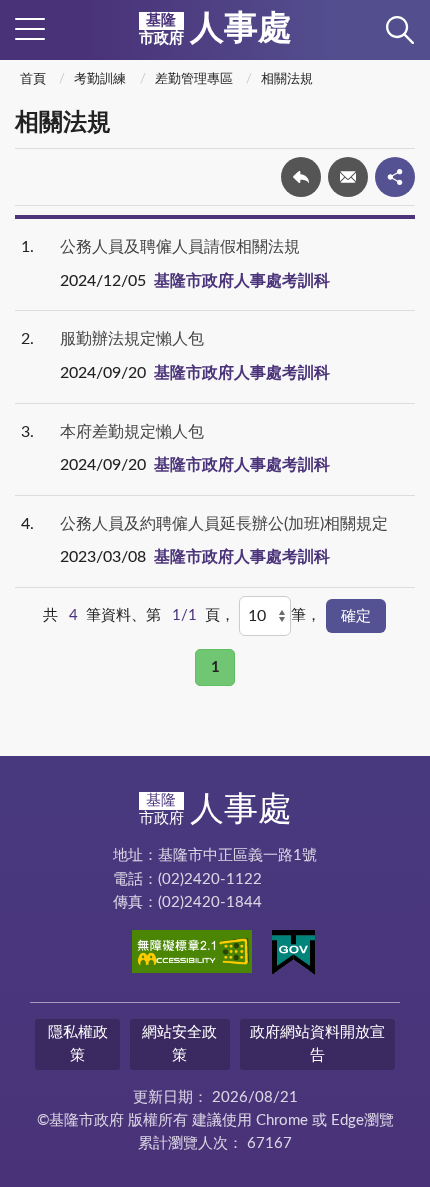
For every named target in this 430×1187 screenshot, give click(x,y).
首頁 (33, 79)
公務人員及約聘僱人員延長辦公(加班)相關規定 (224, 524)
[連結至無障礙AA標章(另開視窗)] (192, 955)
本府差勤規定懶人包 (132, 432)
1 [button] (215, 667)
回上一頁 (301, 177)
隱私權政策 (78, 1044)
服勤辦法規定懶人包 (132, 339)
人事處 (215, 29)
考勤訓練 (100, 79)
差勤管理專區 (194, 79)
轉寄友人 (348, 177)
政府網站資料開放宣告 (317, 1044)
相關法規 (287, 79)
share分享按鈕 (395, 177)
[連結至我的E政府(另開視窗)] (293, 956)
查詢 (400, 30)
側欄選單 (30, 30)
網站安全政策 (179, 1044)
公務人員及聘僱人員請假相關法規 (180, 247)
